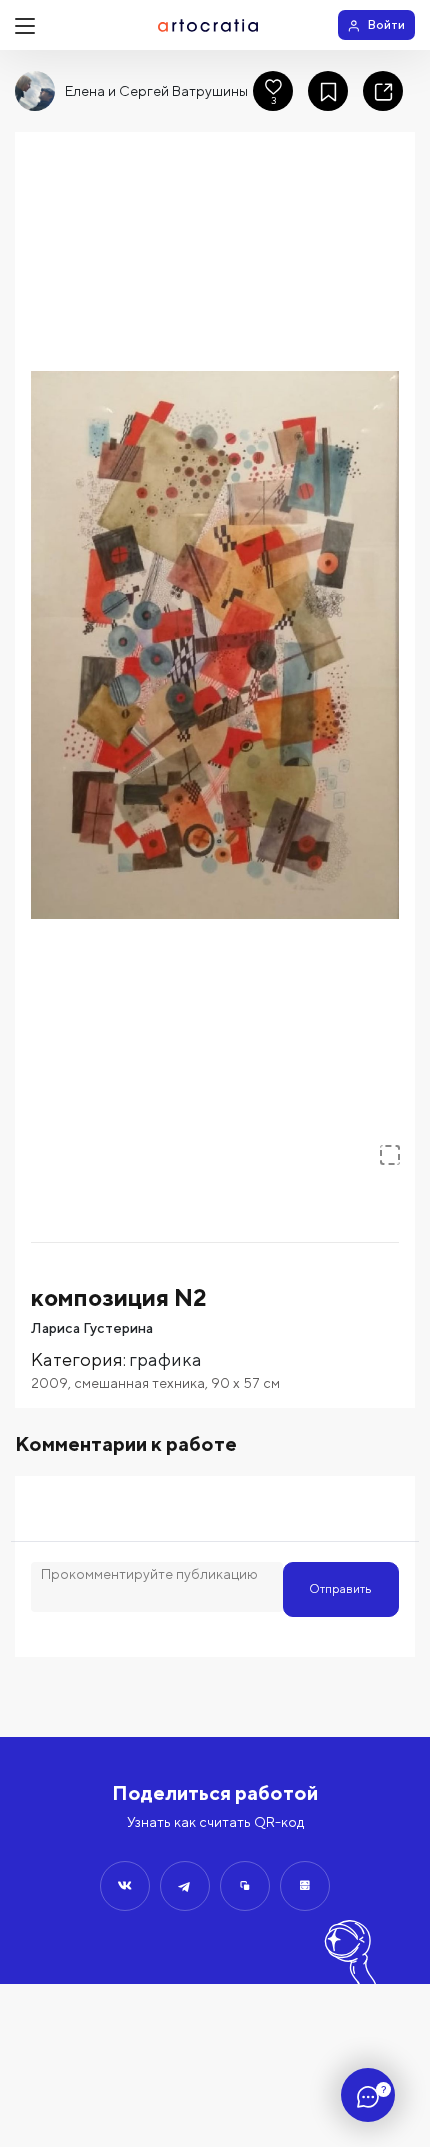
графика (165, 1359)
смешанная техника (139, 1383)
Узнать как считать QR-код (215, 1822)
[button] (215, 645)
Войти (386, 24)
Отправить (340, 1588)
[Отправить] (125, 1886)
